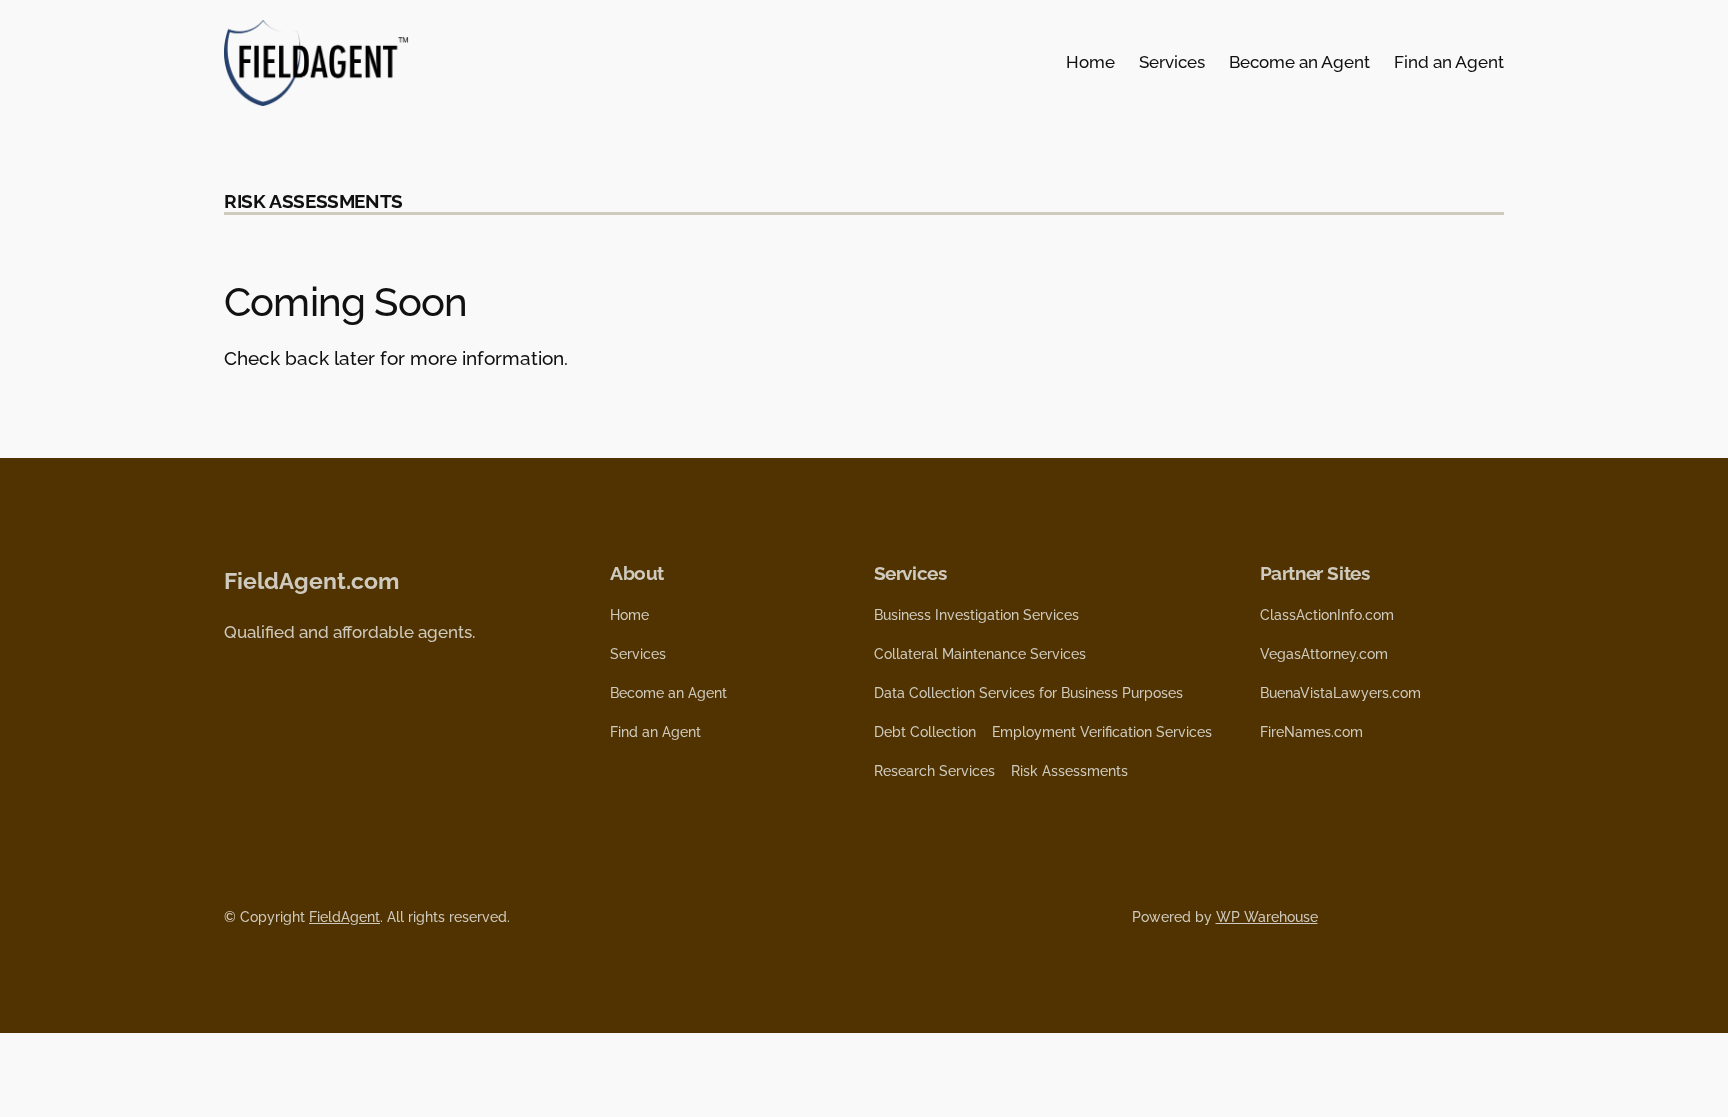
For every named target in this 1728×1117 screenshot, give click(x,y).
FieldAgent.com (311, 580)
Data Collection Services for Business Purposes (1028, 693)
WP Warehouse (1267, 917)
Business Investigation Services (976, 615)
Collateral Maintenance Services (980, 654)
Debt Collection (925, 732)
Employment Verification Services (1102, 732)
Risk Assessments (1069, 771)
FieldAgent (344, 917)
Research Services (934, 771)
